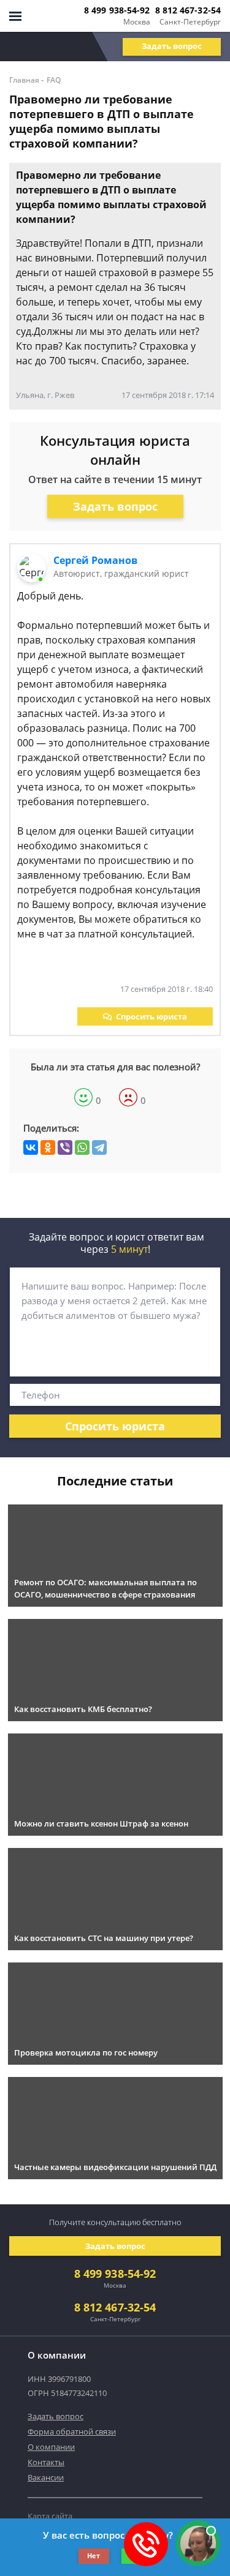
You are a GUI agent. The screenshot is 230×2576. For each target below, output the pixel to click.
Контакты (46, 2462)
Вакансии (46, 2477)
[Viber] (65, 1147)
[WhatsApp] (82, 1147)
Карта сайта (50, 2516)
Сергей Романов (95, 560)
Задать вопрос (172, 46)
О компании (51, 2447)
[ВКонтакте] (31, 1147)
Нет (94, 2555)
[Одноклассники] (48, 1147)
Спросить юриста (151, 1016)
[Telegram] (99, 1147)
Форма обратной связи (72, 2431)
